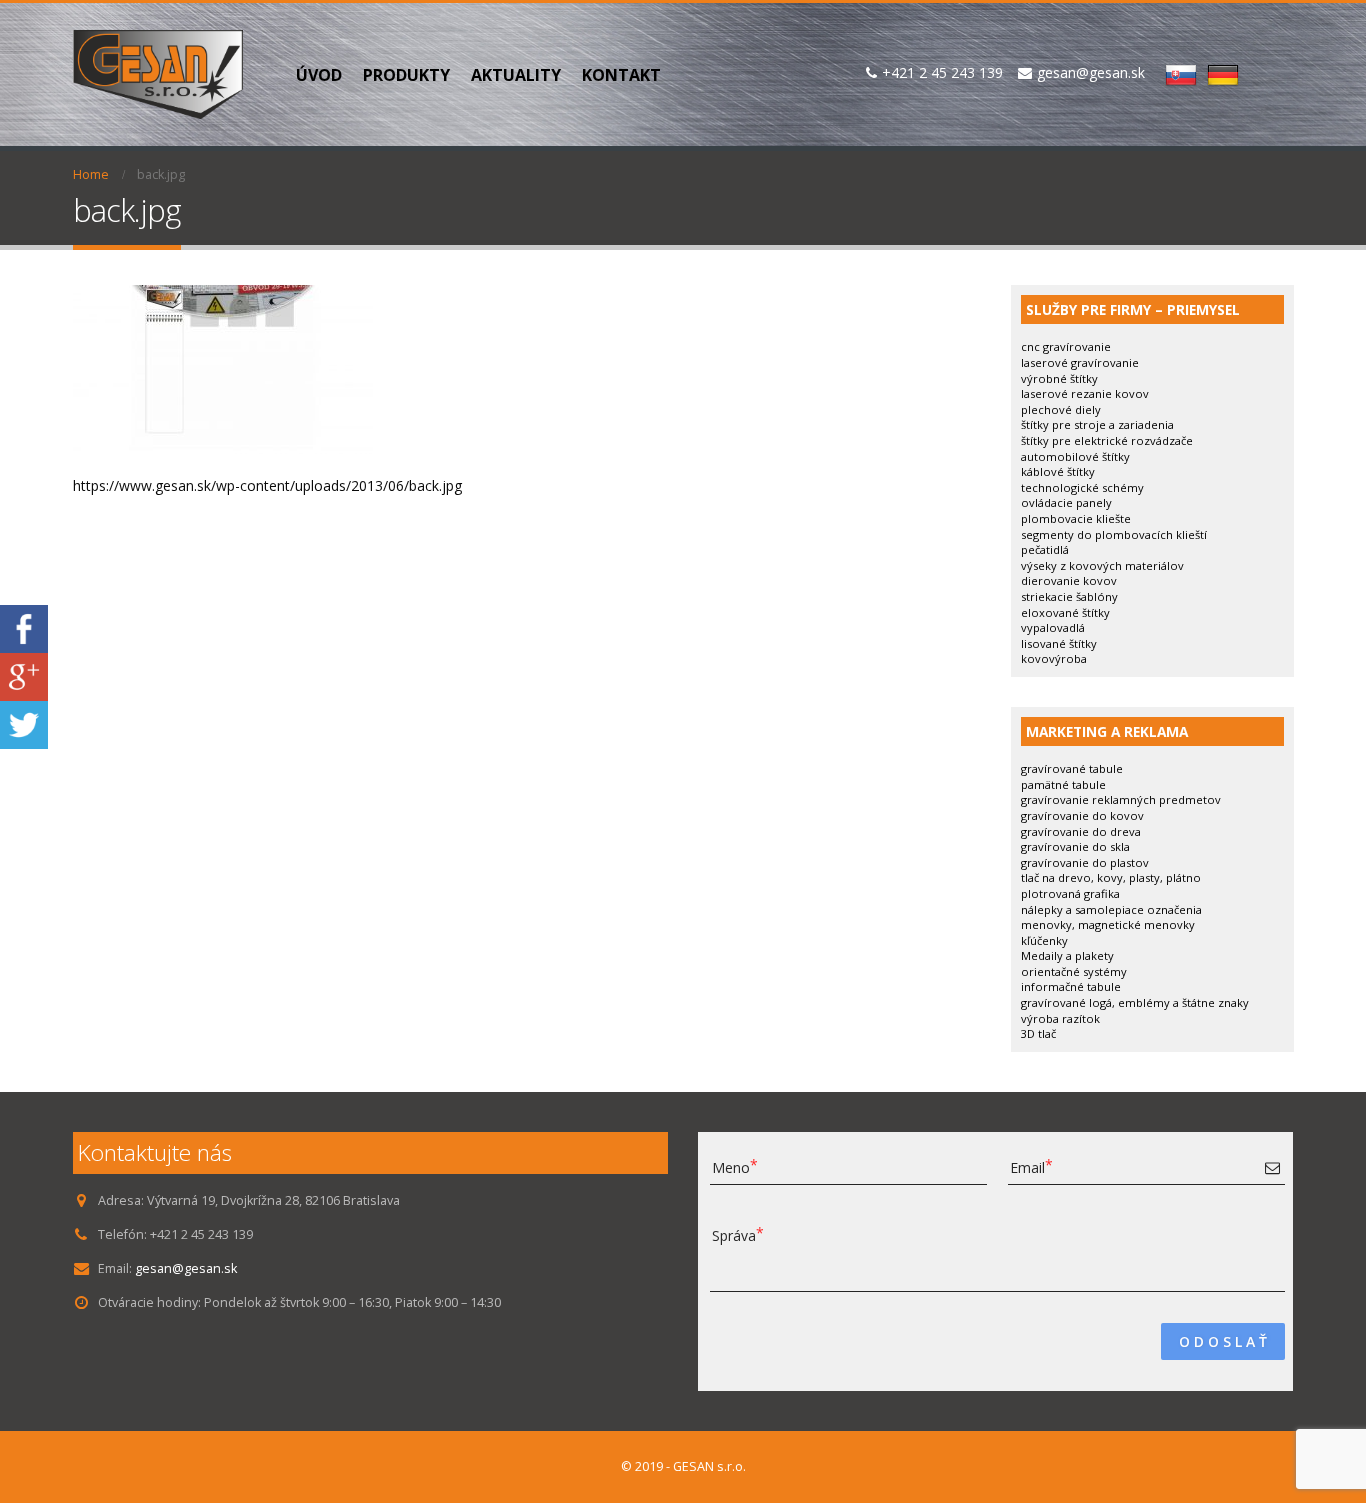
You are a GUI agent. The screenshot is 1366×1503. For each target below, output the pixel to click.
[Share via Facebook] (24, 627)
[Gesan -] (158, 74)
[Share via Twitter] (24, 723)
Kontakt (621, 75)
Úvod (319, 75)
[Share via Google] (24, 675)
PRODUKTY (406, 75)
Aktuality (516, 75)
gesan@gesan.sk (186, 1268)
